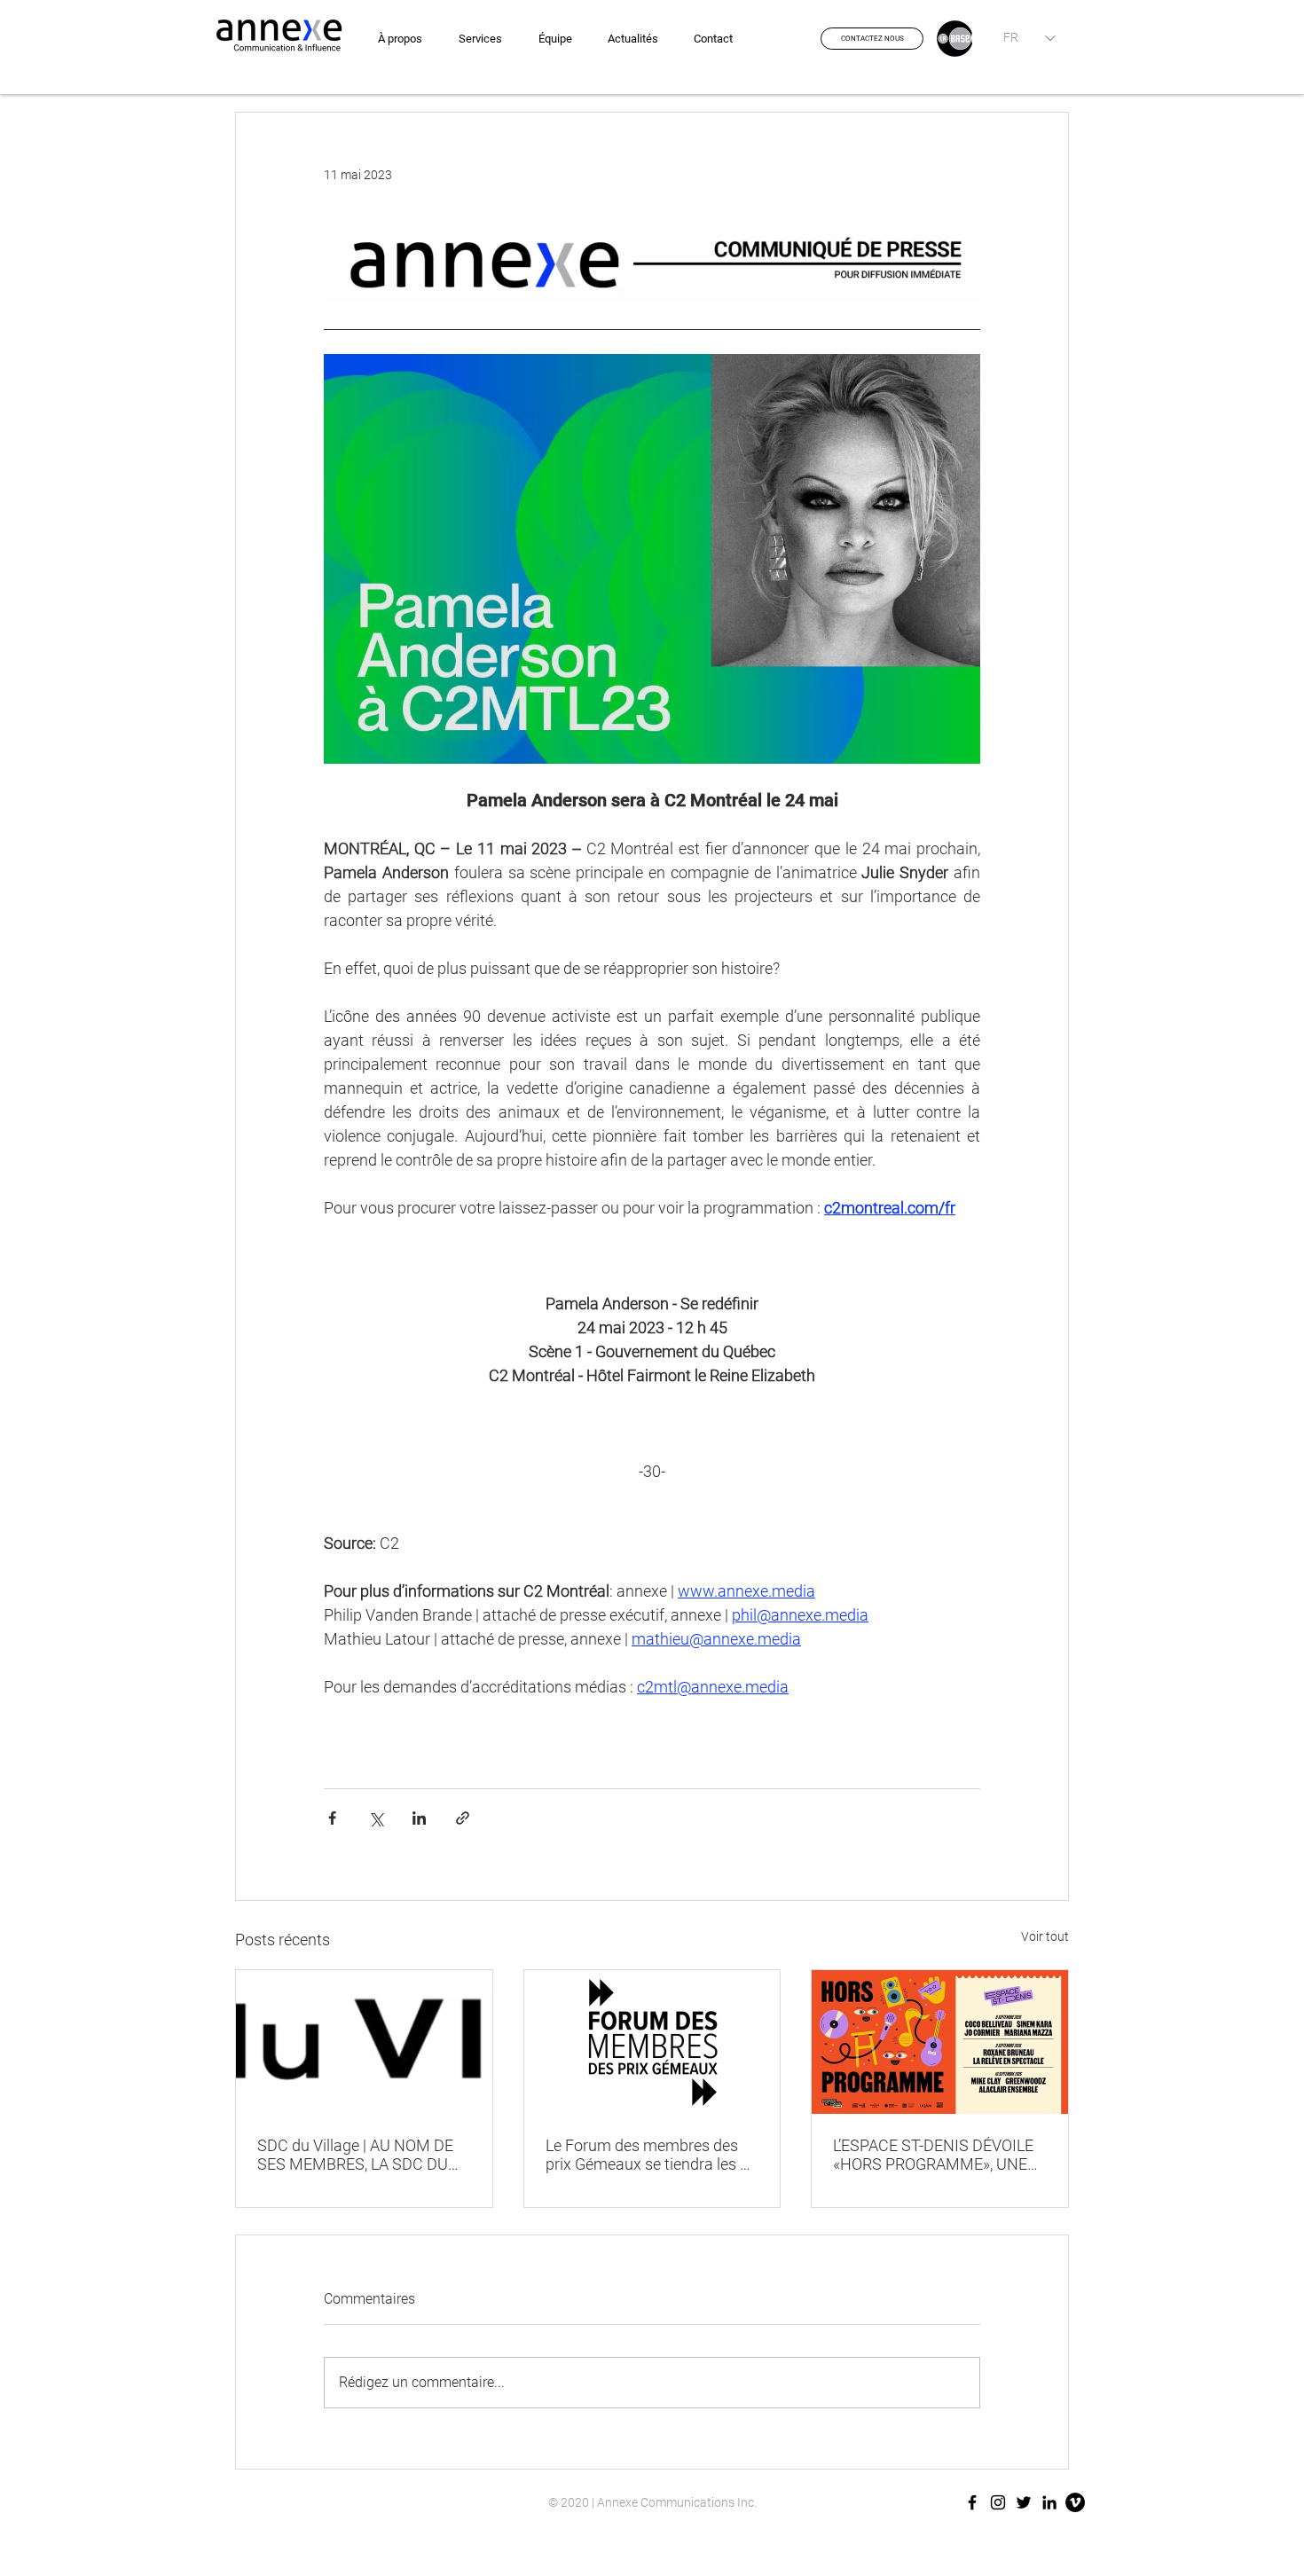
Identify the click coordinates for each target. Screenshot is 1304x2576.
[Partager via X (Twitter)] (376, 1818)
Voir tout (1045, 1936)
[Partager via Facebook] (332, 1818)
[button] (872, 39)
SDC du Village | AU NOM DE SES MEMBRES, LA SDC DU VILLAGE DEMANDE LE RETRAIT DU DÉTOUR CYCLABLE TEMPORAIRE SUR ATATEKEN (361, 2155)
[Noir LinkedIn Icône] (1049, 2502)
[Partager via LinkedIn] (419, 1818)
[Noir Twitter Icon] (1024, 2502)
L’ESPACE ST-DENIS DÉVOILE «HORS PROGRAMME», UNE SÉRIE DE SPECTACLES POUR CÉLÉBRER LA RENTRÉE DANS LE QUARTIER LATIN (939, 2155)
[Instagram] (998, 2502)
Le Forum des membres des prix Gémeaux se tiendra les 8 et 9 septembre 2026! (647, 2155)
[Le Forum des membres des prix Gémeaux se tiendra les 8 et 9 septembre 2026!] (652, 2042)
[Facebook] (972, 2502)
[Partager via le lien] (463, 1818)
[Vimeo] (1075, 2502)
